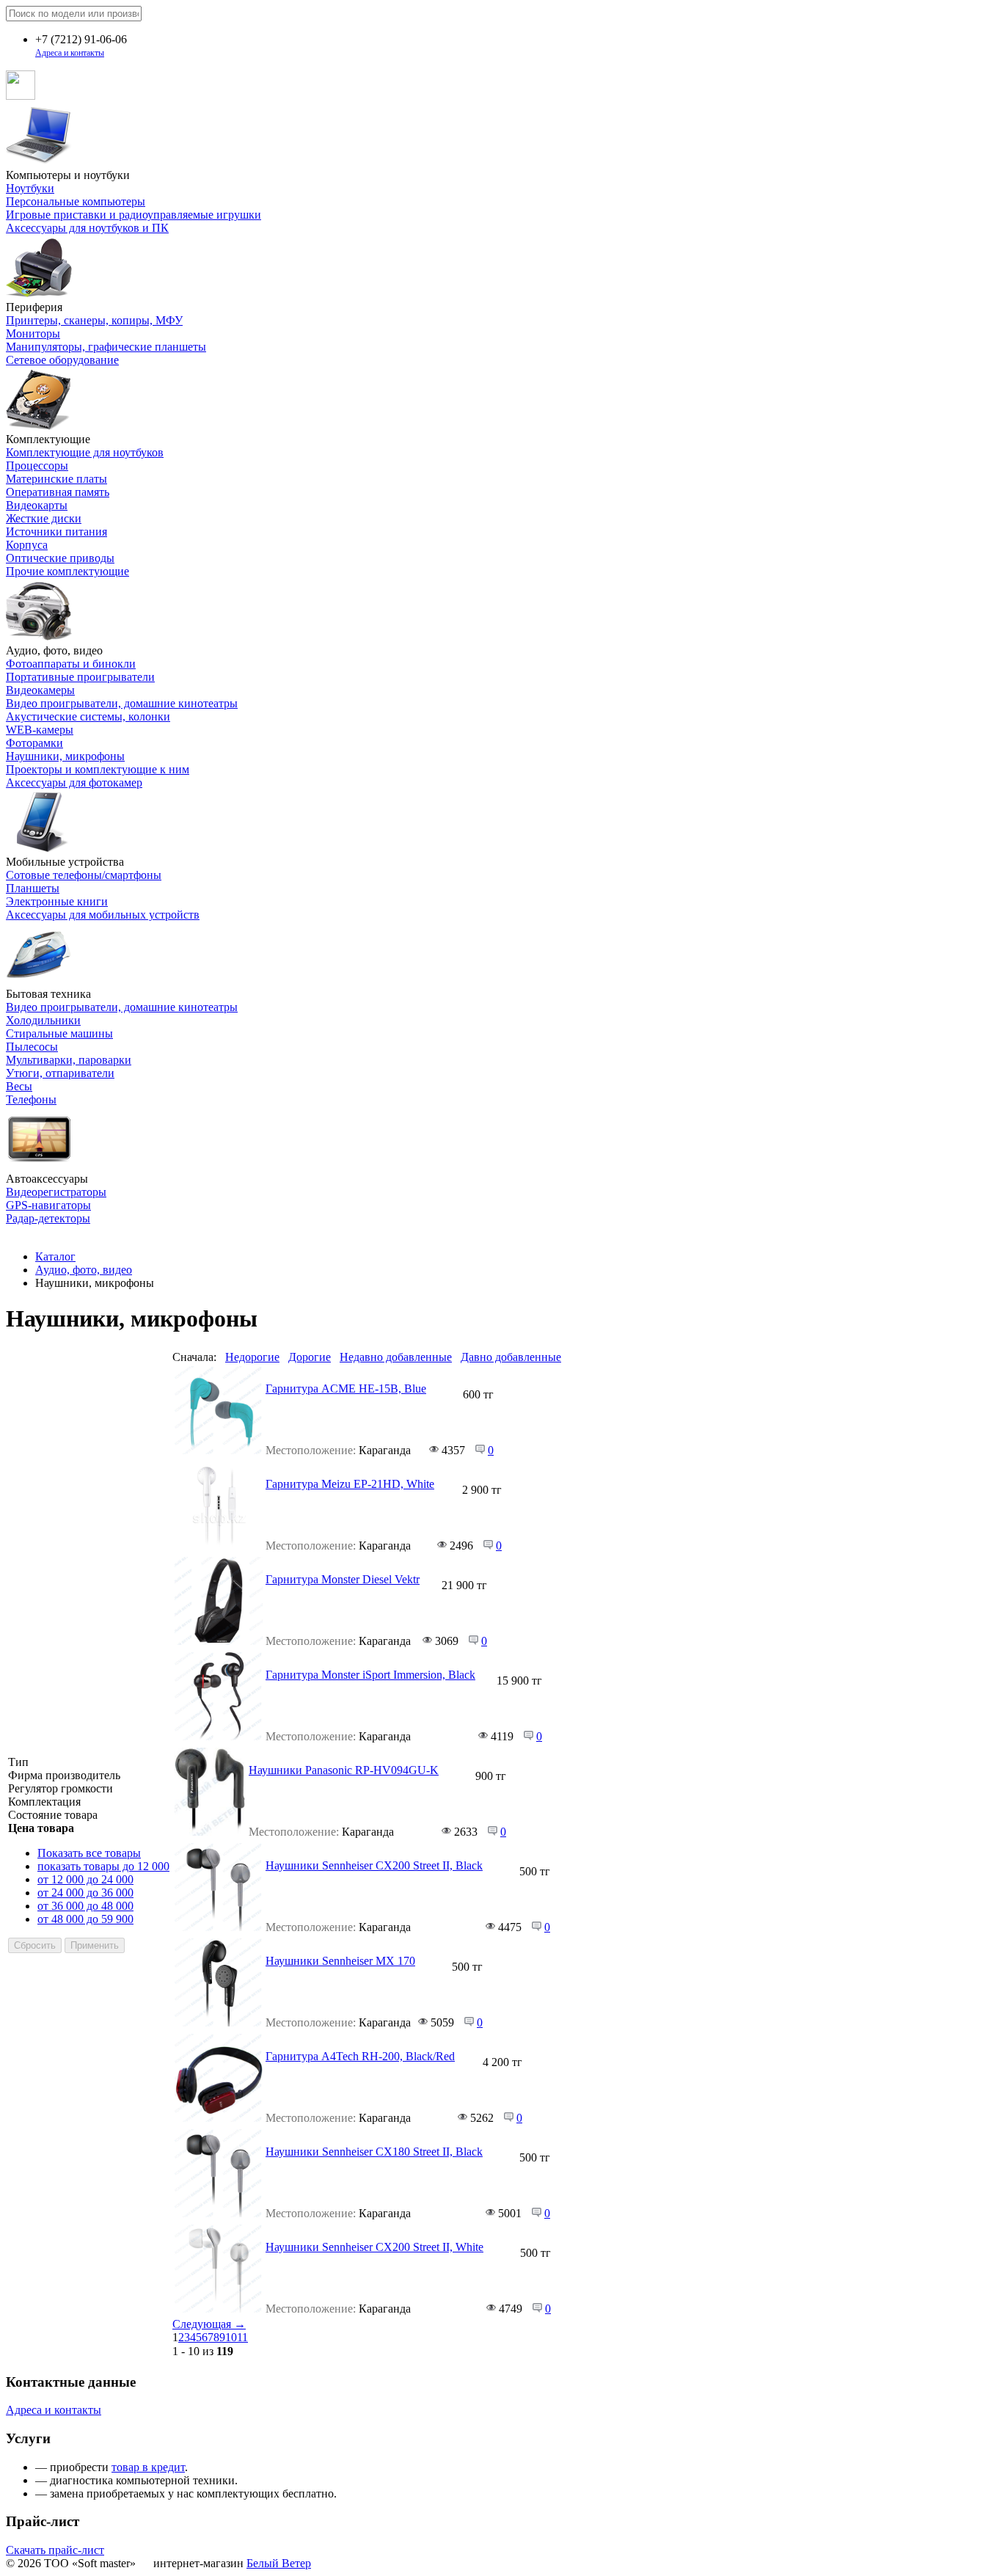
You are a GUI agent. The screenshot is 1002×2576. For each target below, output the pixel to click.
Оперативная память (58, 492)
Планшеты (33, 888)
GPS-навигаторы (48, 1205)
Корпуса (27, 545)
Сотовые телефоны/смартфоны (84, 875)
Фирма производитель (64, 1775)
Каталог (55, 1256)
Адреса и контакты (70, 53)
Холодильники (43, 1020)
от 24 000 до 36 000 (85, 1893)
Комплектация (44, 1802)
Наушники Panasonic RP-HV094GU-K (344, 1770)
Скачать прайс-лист (55, 2550)
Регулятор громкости (61, 1788)
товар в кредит (148, 2467)
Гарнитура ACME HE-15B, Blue (346, 1389)
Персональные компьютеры (76, 201)
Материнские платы (56, 479)
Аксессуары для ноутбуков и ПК (87, 228)
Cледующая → (209, 2324)
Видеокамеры (40, 690)
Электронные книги (57, 901)
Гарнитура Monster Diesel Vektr (343, 1579)
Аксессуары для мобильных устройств (103, 915)
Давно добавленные (511, 1357)
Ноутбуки (30, 188)
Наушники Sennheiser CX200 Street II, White (374, 2247)
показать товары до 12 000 (103, 1866)
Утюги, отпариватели (60, 1073)
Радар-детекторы (48, 1218)
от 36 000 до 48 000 (85, 1906)
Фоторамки (34, 743)
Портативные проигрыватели (80, 677)
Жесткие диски (44, 518)
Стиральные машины (59, 1033)
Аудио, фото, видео (84, 1270)
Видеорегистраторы (56, 1192)
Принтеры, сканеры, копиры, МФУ (94, 320)
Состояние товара (53, 1815)
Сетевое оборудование (62, 360)
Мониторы (33, 333)
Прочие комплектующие (67, 571)
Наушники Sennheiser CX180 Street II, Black (374, 2152)
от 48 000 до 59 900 (85, 1919)
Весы (19, 1086)
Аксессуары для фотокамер (74, 782)
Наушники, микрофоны (65, 756)
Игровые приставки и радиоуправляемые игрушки (134, 215)
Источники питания (56, 532)
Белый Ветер (279, 2563)
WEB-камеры (40, 730)
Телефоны (31, 1099)
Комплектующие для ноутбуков (85, 452)
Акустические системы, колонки (88, 716)
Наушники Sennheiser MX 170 (340, 1961)
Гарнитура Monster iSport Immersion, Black (370, 1675)
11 (242, 2337)
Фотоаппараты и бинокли (71, 664)
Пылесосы (32, 1047)
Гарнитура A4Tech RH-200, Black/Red (360, 2056)
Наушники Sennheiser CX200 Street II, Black (374, 1865)
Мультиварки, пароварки (69, 1060)
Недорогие (252, 1357)
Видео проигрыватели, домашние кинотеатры (122, 703)
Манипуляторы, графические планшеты (106, 347)
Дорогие (310, 1357)
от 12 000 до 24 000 (85, 1879)
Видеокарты (37, 505)
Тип (18, 1762)
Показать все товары (89, 1853)
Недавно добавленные (396, 1357)
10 (231, 2337)
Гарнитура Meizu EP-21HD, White (350, 1484)
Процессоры (37, 466)
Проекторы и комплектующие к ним (98, 769)
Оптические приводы (60, 558)
